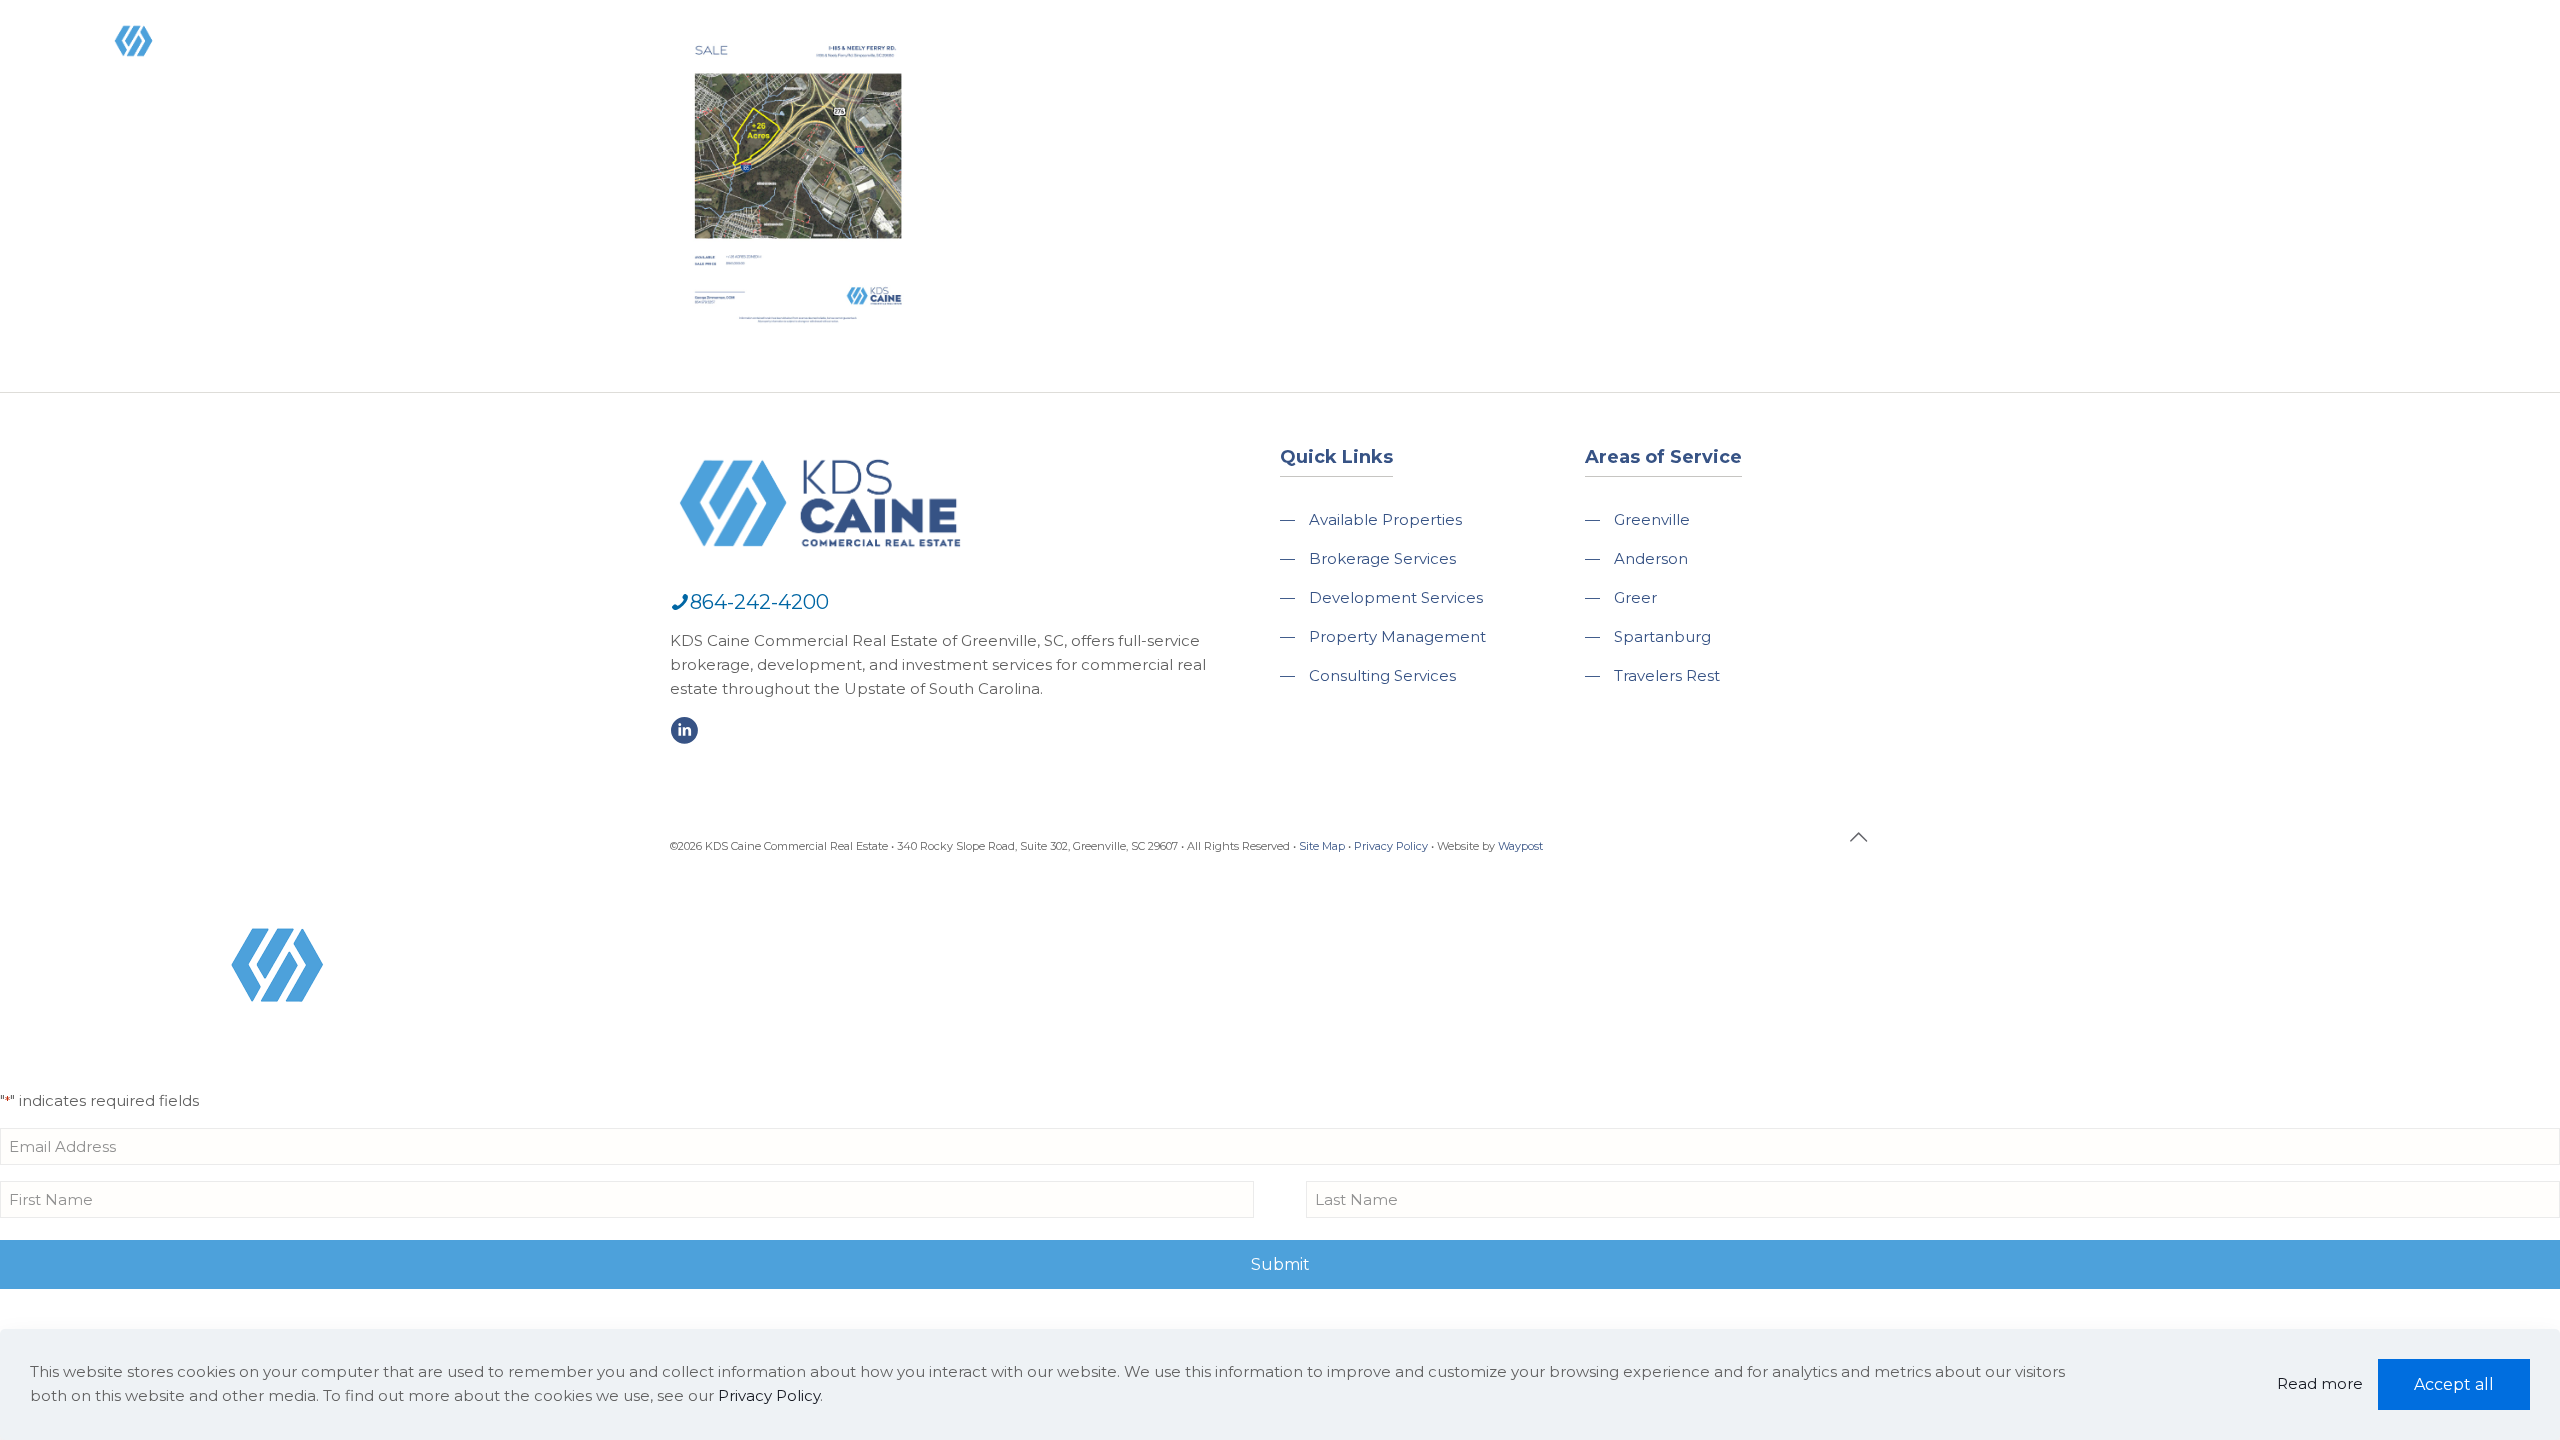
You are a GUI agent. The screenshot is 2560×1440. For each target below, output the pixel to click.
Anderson (1651, 558)
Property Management (1397, 636)
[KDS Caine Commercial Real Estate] (163, 83)
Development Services (1396, 597)
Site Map (1322, 846)
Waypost (1520, 846)
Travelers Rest (1667, 675)
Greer (1635, 597)
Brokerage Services (1382, 558)
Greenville (1652, 519)
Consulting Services (1382, 675)
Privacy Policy (1391, 846)
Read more (2320, 1383)
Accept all (2454, 1384)
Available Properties (1385, 519)
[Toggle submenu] (1798, 100)
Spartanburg (1662, 636)
